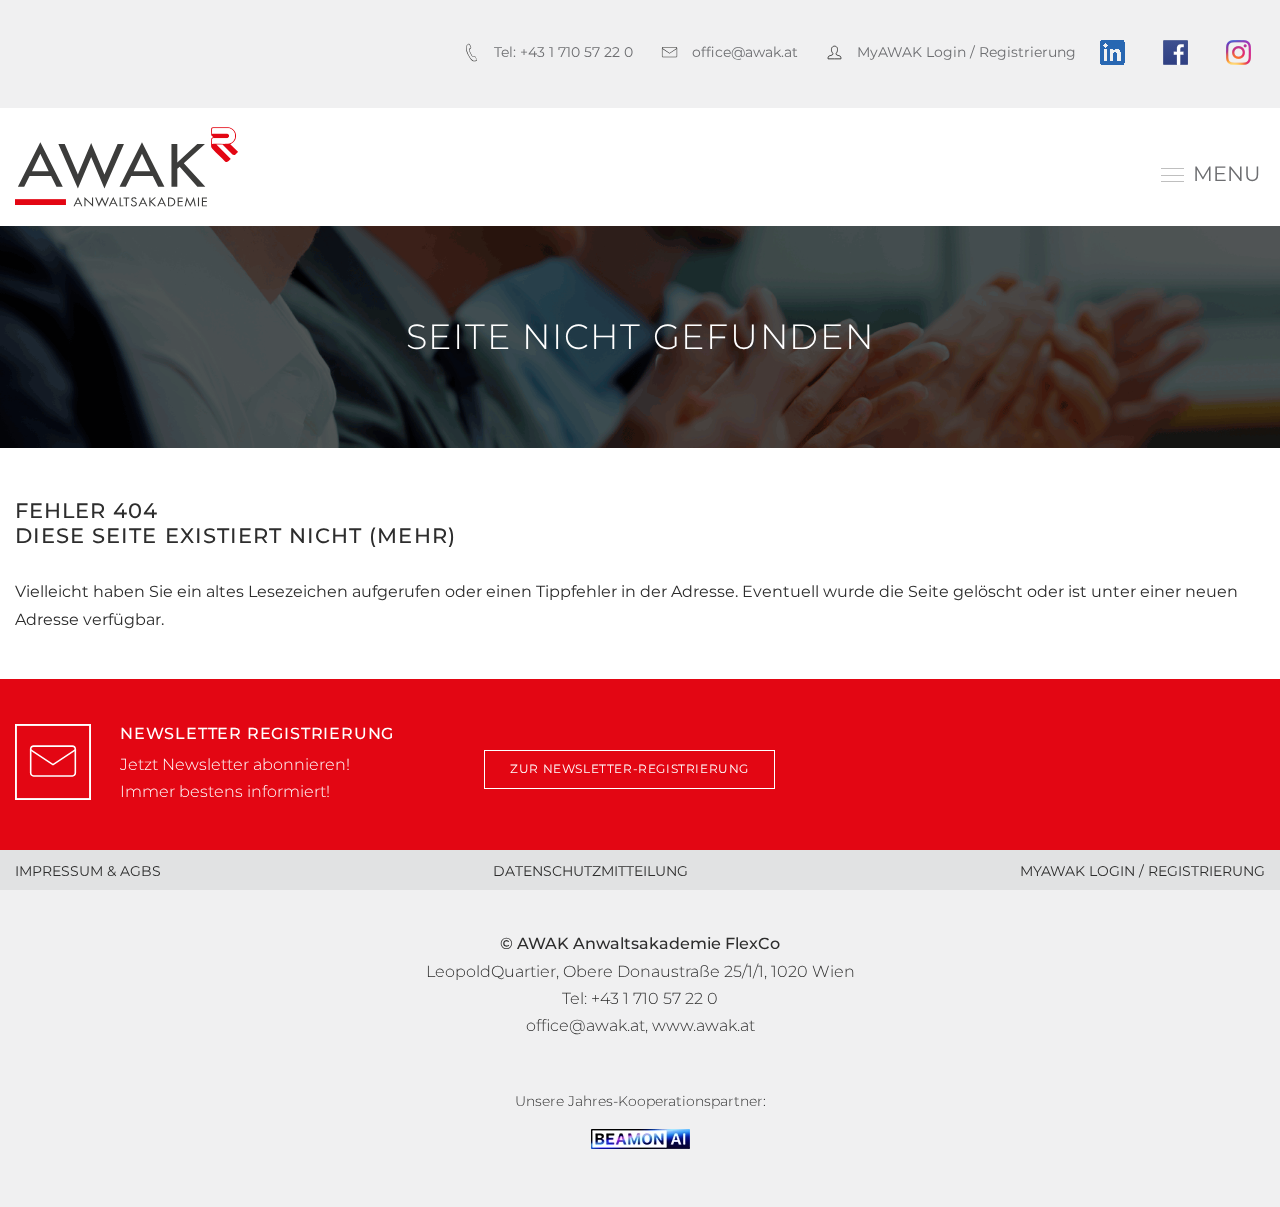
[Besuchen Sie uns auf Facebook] (1182, 52)
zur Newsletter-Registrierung (629, 768)
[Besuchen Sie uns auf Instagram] (1245, 52)
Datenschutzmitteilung (590, 871)
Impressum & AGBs (88, 871)
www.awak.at (703, 1025)
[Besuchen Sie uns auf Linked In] (1119, 52)
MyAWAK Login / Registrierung (1142, 871)
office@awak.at (585, 1025)
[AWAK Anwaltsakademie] (126, 167)
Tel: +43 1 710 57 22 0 (640, 998)
